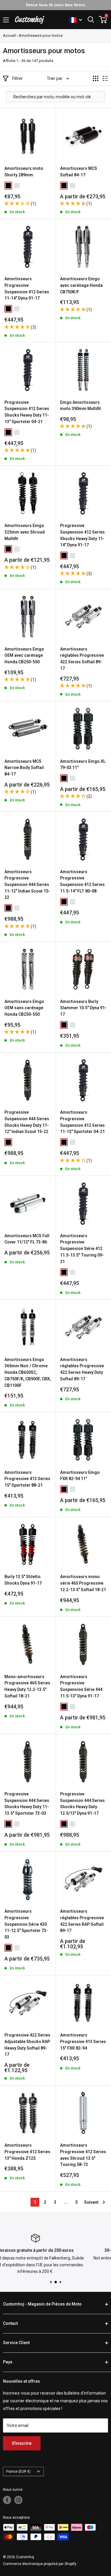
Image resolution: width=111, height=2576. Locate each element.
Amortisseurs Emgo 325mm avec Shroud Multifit (25, 532)
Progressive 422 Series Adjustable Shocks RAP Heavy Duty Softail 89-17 (27, 2045)
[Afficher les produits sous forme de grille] (96, 78)
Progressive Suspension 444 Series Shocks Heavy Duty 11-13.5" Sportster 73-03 (27, 1804)
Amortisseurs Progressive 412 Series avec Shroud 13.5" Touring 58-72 (83, 2155)
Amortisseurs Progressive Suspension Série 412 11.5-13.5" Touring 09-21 (82, 1249)
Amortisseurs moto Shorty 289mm (24, 172)
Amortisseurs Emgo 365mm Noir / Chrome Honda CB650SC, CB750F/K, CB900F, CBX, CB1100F (28, 1372)
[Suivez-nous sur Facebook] (7, 2500)
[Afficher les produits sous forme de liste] (105, 78)
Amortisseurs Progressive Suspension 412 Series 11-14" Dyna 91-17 (27, 288)
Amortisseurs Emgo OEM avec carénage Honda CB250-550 (24, 655)
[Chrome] (17, 186)
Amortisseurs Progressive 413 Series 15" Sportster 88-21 (27, 1479)
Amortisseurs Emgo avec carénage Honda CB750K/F (81, 285)
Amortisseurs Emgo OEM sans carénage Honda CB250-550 (24, 1008)
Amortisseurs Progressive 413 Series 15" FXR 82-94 (83, 2041)
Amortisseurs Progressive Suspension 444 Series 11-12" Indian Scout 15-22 (27, 885)
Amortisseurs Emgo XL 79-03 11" (83, 765)
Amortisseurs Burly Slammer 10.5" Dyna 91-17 (83, 1008)
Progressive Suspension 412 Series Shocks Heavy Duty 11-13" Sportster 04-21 (27, 412)
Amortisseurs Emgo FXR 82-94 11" (80, 1476)
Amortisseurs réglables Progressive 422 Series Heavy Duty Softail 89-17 (82, 1369)
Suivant (91, 2202)
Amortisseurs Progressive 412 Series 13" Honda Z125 (27, 2152)
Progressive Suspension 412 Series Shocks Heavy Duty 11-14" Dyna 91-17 (82, 535)
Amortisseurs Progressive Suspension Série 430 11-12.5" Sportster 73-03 (26, 1924)
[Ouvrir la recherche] (91, 20)
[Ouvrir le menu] (6, 20)
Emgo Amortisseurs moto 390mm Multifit (81, 406)
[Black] (8, 186)
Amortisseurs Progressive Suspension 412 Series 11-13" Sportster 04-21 (82, 1122)
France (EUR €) (18, 2471)
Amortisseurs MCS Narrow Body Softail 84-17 (24, 768)
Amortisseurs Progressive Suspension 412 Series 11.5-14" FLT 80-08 (82, 881)
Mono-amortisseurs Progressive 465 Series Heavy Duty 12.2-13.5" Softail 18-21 (27, 1686)
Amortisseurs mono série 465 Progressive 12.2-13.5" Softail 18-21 (83, 1583)
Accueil (9, 35)
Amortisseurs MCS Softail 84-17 (79, 172)
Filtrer (17, 78)
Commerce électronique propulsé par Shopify (40, 2564)
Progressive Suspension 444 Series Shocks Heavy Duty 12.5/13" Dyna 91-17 (82, 1804)
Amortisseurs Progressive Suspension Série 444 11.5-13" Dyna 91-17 (81, 1686)
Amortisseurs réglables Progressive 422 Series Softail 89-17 (82, 659)
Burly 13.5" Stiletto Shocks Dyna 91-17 (23, 1580)
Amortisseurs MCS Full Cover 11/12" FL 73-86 (27, 1239)
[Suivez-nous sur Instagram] (18, 2500)
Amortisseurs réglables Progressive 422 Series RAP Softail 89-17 (82, 1921)
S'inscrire (22, 2443)
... (66, 2202)
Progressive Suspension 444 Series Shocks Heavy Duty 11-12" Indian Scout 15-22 (27, 1122)
